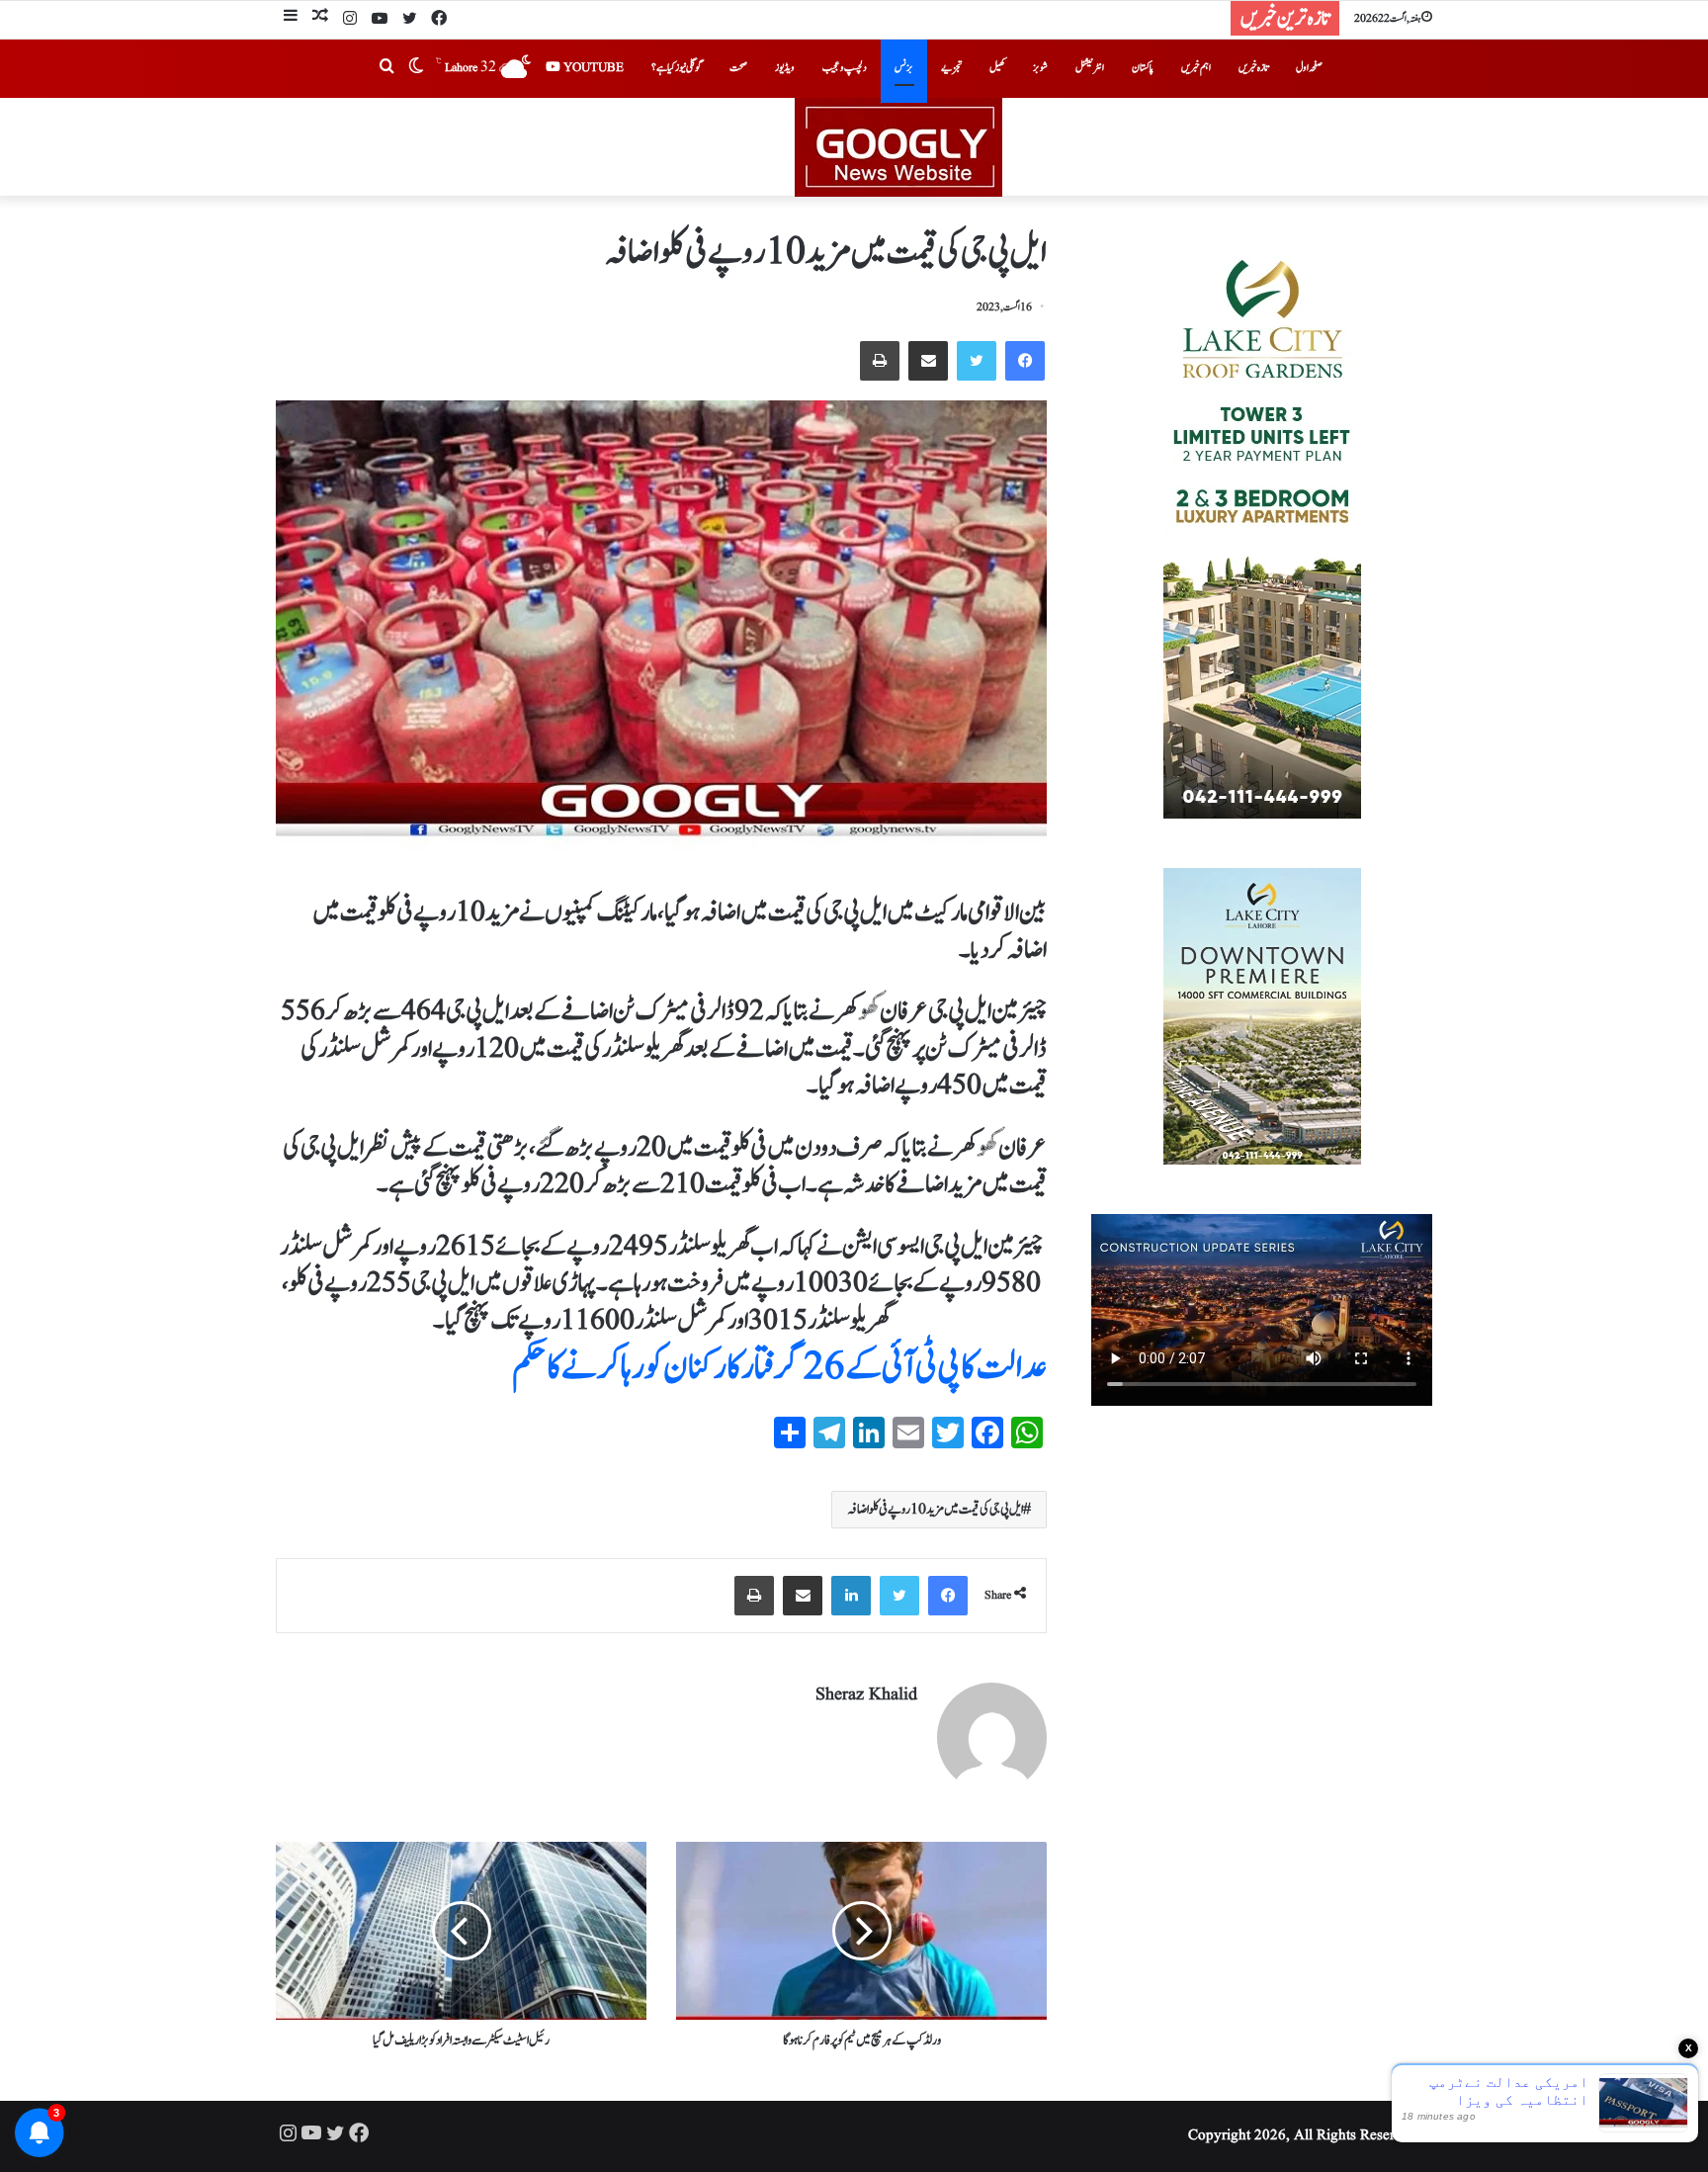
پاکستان (1143, 68)
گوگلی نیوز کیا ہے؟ (677, 68)
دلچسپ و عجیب (845, 68)
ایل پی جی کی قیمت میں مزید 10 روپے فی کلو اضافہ (935, 1510)
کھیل (997, 68)
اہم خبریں (1196, 68)
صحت (738, 68)
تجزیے (951, 68)
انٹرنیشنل (1090, 68)
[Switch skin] (416, 68)
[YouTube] (380, 20)
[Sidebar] (291, 18)
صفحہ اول (1309, 68)
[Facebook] (439, 20)
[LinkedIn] (851, 1596)
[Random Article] (320, 18)
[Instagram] (350, 20)
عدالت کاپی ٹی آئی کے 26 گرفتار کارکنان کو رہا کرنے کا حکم (779, 1367)
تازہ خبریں (1253, 68)
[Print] (880, 361)
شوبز (1040, 68)
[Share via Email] (928, 361)
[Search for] (386, 68)
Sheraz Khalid (866, 1695)
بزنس (904, 68)
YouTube (592, 68)
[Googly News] (854, 147)
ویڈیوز (785, 68)
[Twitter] (409, 20)
